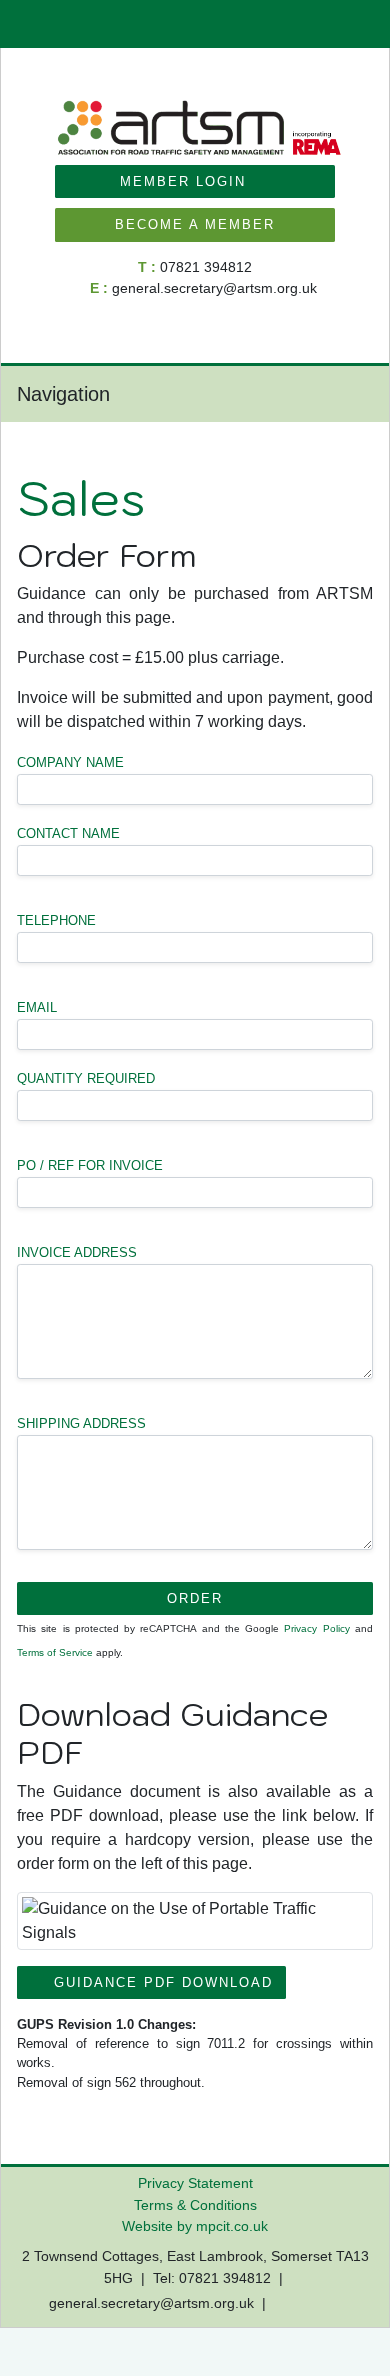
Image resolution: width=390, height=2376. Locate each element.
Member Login (189, 181)
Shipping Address (81, 1423)
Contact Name (68, 833)
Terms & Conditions (195, 2205)
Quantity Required (86, 1078)
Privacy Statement (195, 2183)
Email (37, 1007)
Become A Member (195, 224)
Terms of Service (55, 1652)
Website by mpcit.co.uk (195, 2226)
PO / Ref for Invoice (90, 1165)
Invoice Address (77, 1252)
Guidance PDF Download (157, 1982)
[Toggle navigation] (352, 394)
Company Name (70, 762)
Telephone (56, 920)
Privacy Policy (316, 1628)
